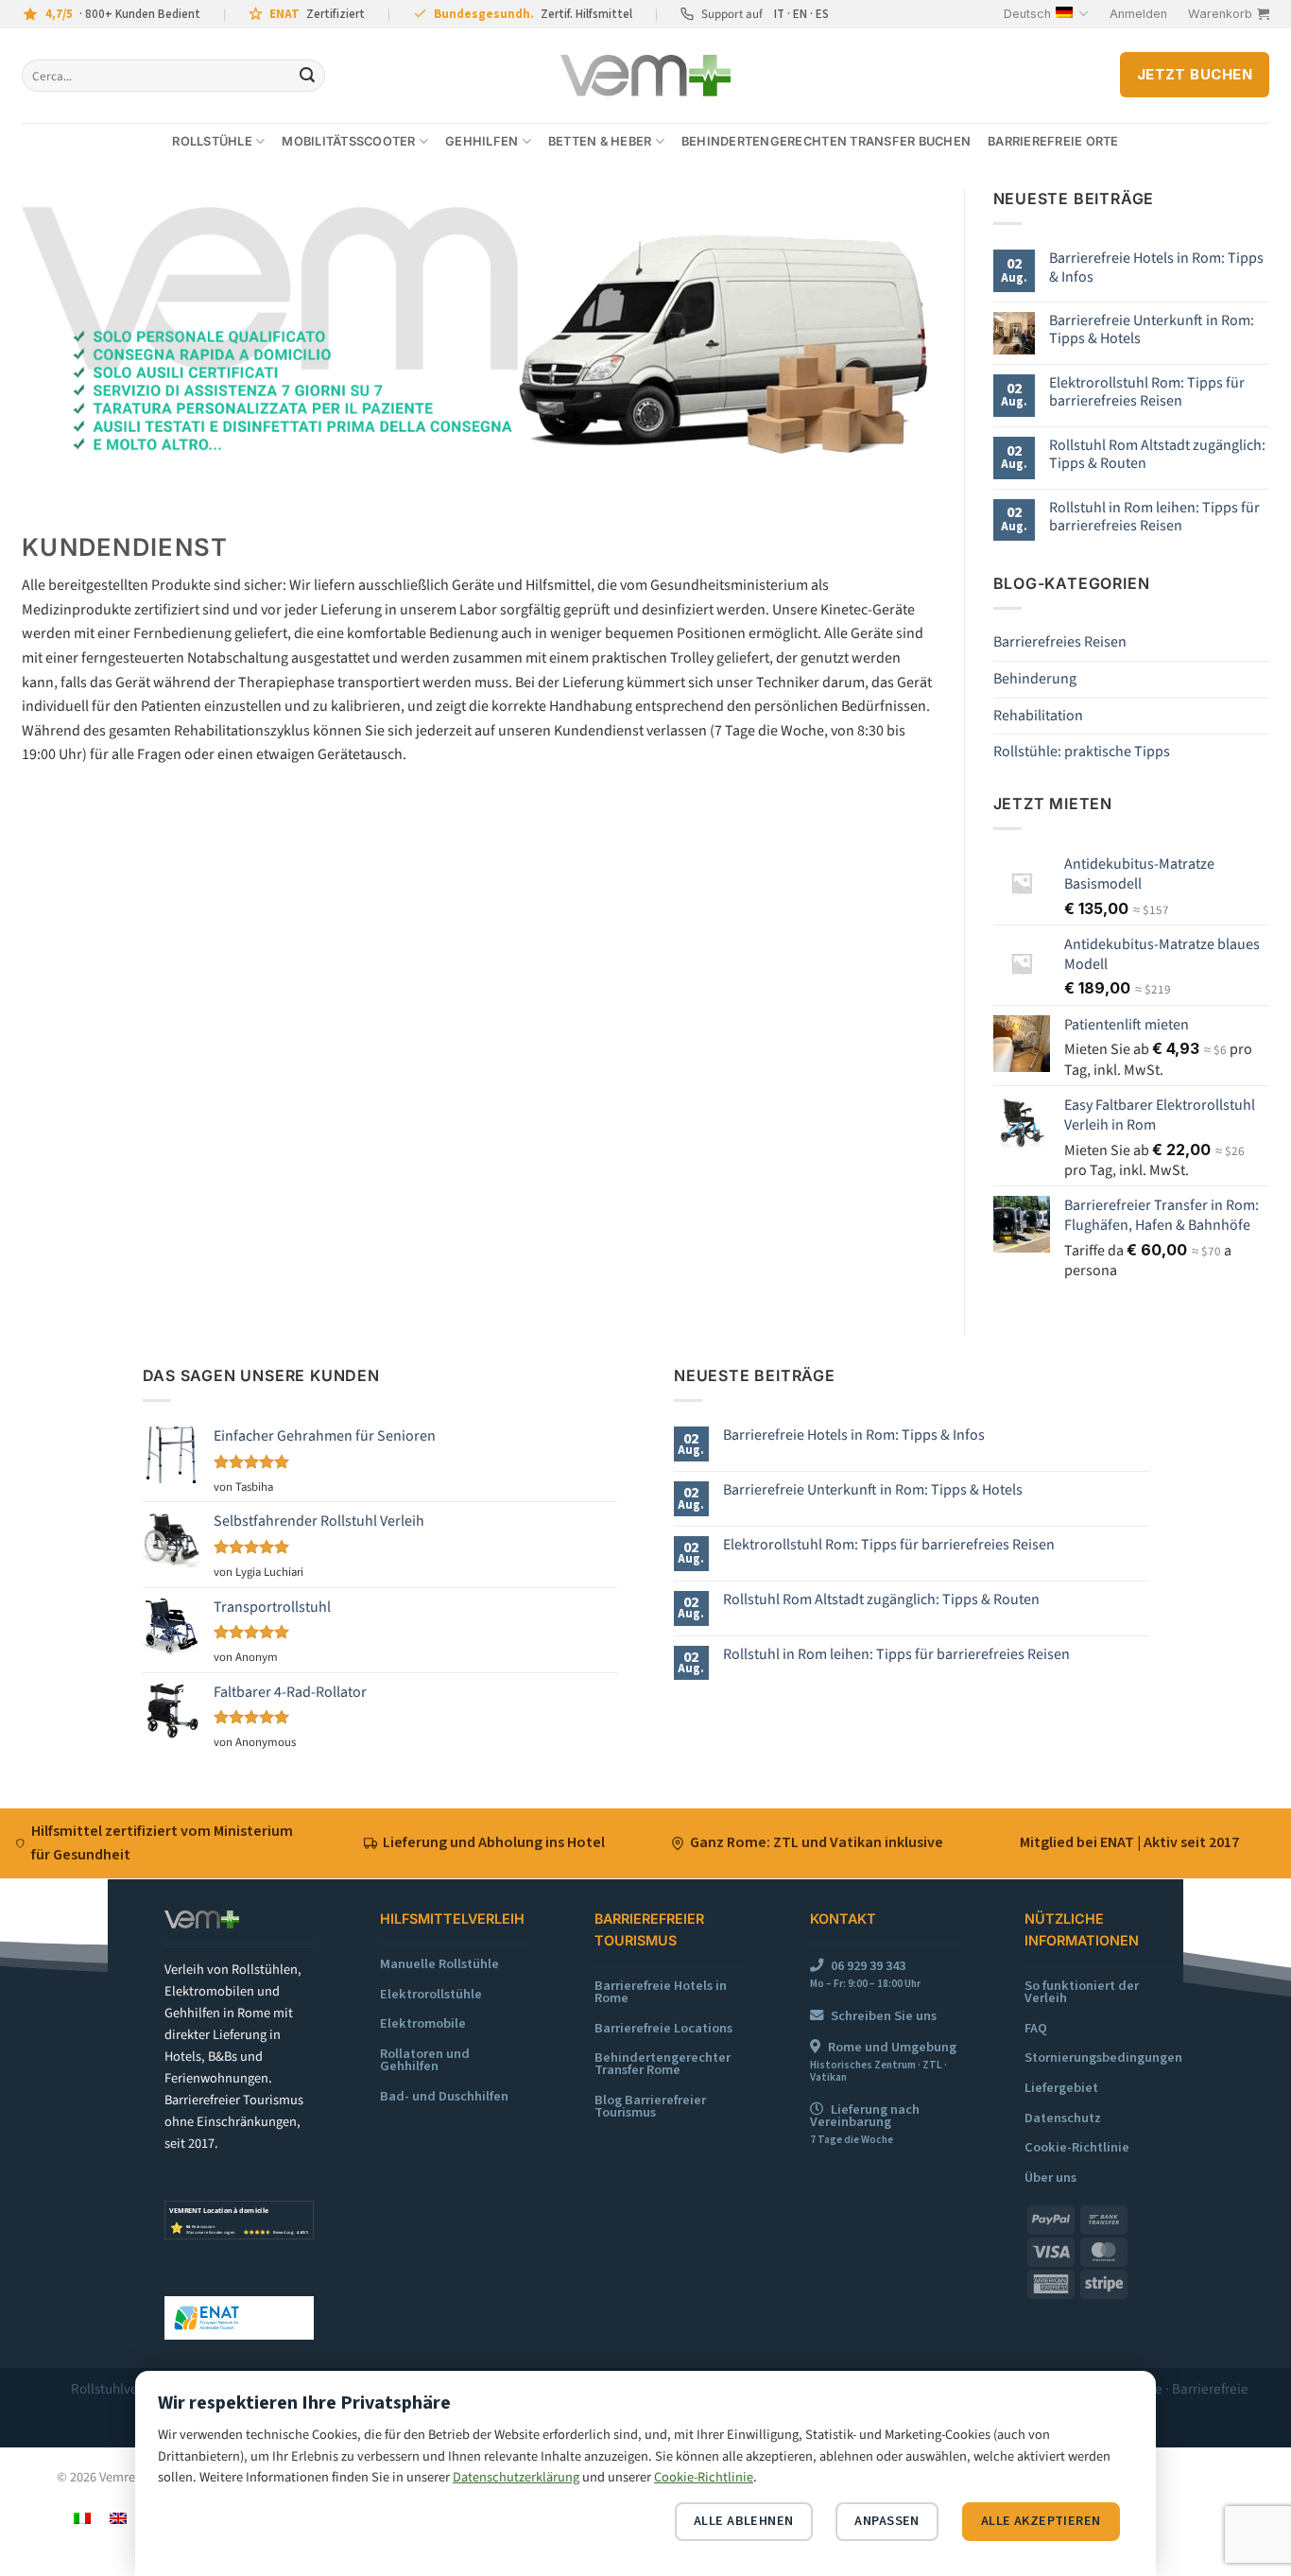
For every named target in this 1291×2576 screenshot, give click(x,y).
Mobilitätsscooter (348, 141)
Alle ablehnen (744, 2521)
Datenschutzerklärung (516, 2477)
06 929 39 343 (868, 1966)
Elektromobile (423, 2023)
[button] (1138, 14)
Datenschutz (1063, 2118)
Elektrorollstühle (431, 1994)
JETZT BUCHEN (1195, 75)
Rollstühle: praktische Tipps (1082, 752)
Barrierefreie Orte (1053, 141)
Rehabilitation (1038, 716)
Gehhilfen (482, 141)
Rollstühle (212, 141)
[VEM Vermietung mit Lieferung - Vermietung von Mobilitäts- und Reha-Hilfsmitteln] (646, 76)
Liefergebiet (1061, 2088)
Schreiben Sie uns (884, 2016)
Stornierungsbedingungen (1103, 2057)
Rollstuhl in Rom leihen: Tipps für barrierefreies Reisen (1154, 517)
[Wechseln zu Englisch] (118, 2518)
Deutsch (1027, 14)
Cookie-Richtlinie (1077, 2147)
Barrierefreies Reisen (1060, 642)
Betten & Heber (600, 141)
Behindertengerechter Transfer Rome (663, 2064)
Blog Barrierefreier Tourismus (650, 2106)
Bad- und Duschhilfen (444, 2096)
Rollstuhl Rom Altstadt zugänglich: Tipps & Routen (1157, 455)
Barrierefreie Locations (663, 2028)
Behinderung (1035, 679)
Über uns (1050, 2178)
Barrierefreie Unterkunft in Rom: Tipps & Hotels (1152, 330)
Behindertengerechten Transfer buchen (826, 141)
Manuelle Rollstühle (439, 1964)
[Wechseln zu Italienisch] (82, 2518)
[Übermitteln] (307, 76)
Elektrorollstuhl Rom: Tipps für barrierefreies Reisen (1147, 392)
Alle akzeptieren (1041, 2521)
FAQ (1036, 2028)
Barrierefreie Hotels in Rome (661, 1992)
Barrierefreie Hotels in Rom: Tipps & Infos (1156, 268)
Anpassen (886, 2521)
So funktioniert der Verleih (1082, 1992)
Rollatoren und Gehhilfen (425, 2060)
